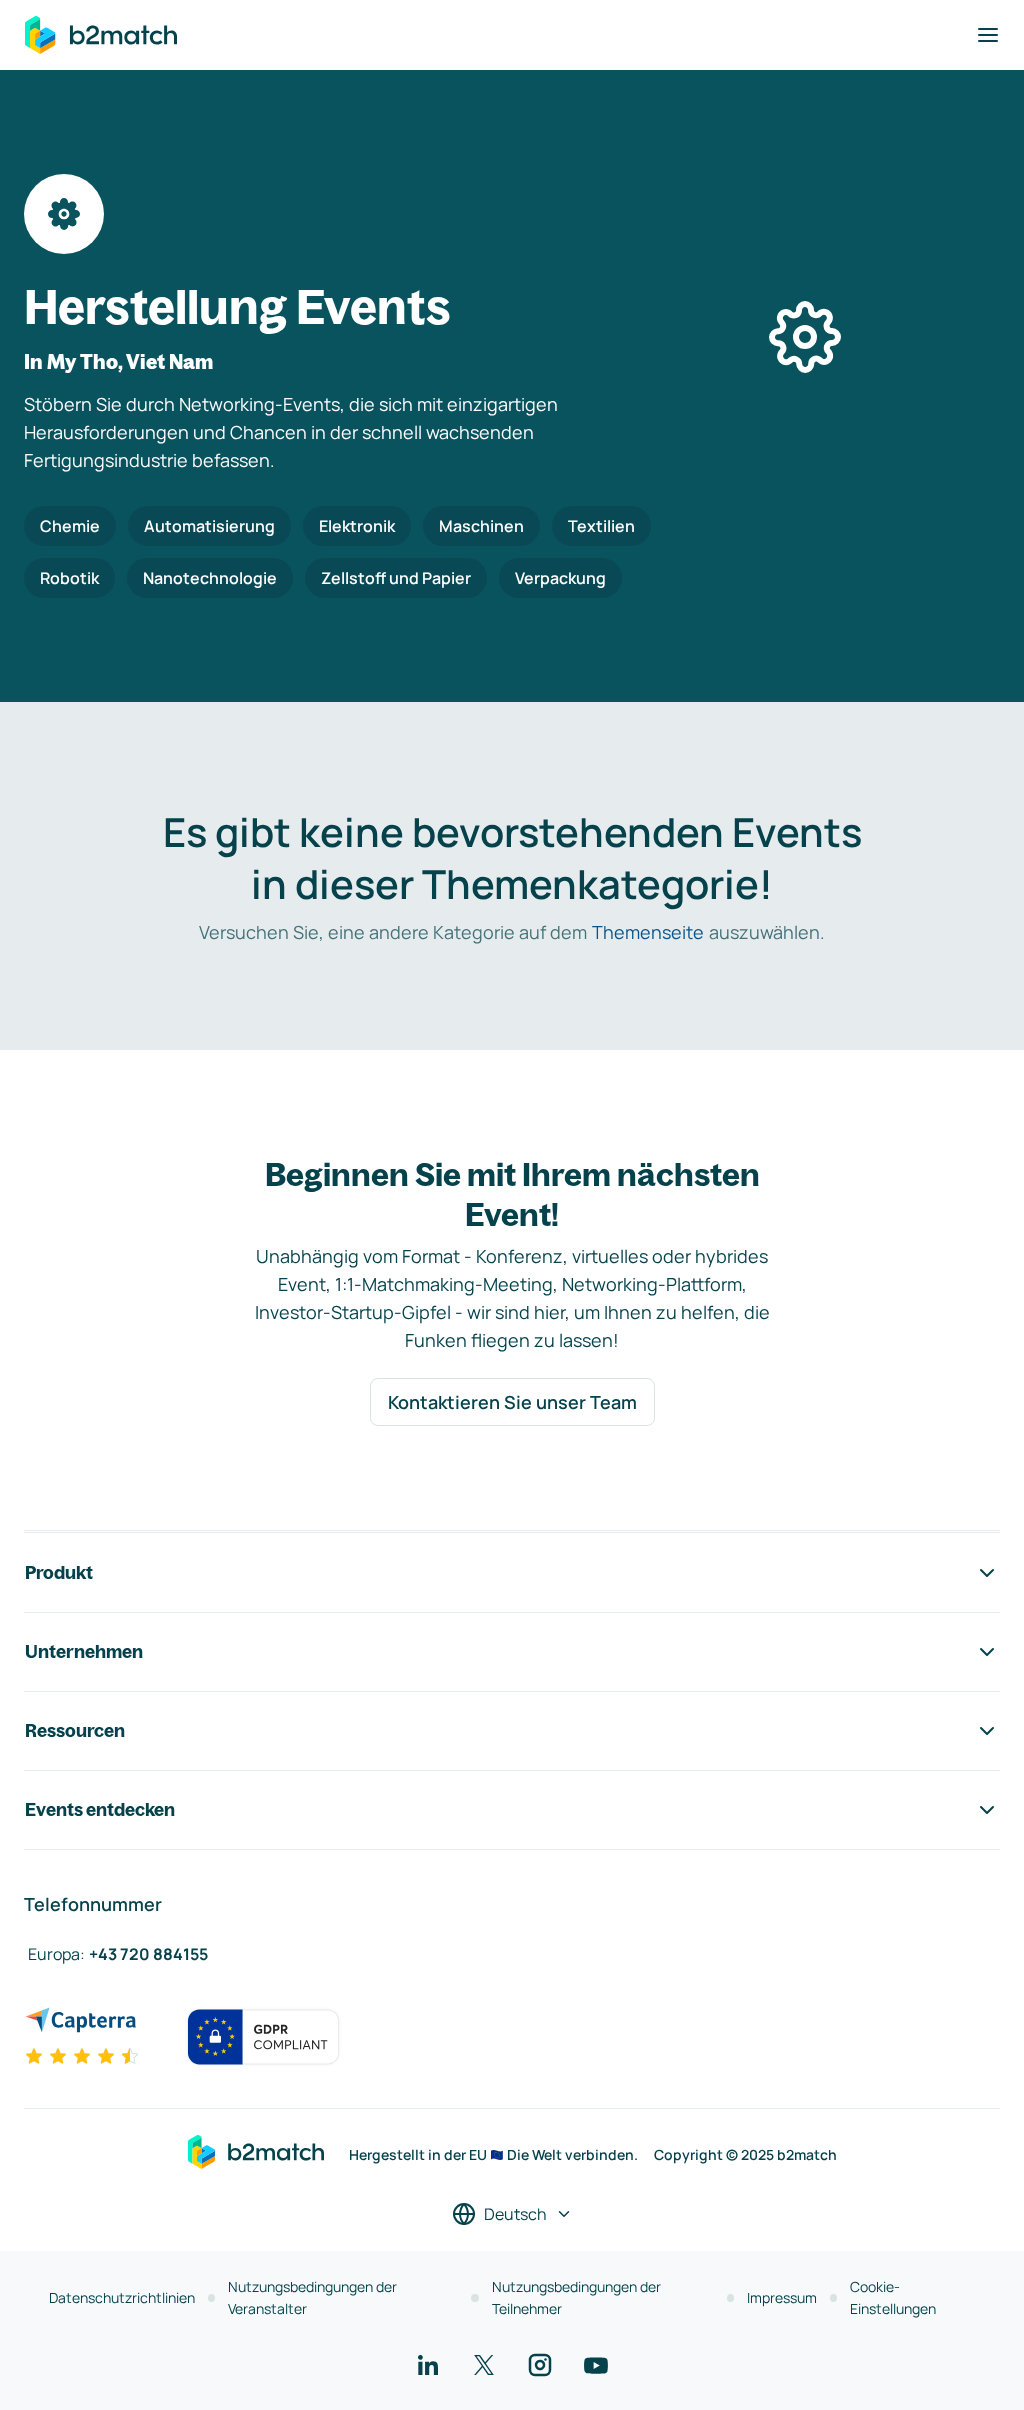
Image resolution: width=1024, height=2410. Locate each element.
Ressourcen (75, 1730)
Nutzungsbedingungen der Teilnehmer (576, 2297)
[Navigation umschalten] (988, 35)
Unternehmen (84, 1651)
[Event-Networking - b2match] (101, 35)
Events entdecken (100, 1809)
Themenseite (648, 932)
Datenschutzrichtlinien (122, 2297)
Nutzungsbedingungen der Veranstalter (312, 2297)
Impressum (782, 2297)
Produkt (59, 1572)
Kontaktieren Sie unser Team (512, 1402)
